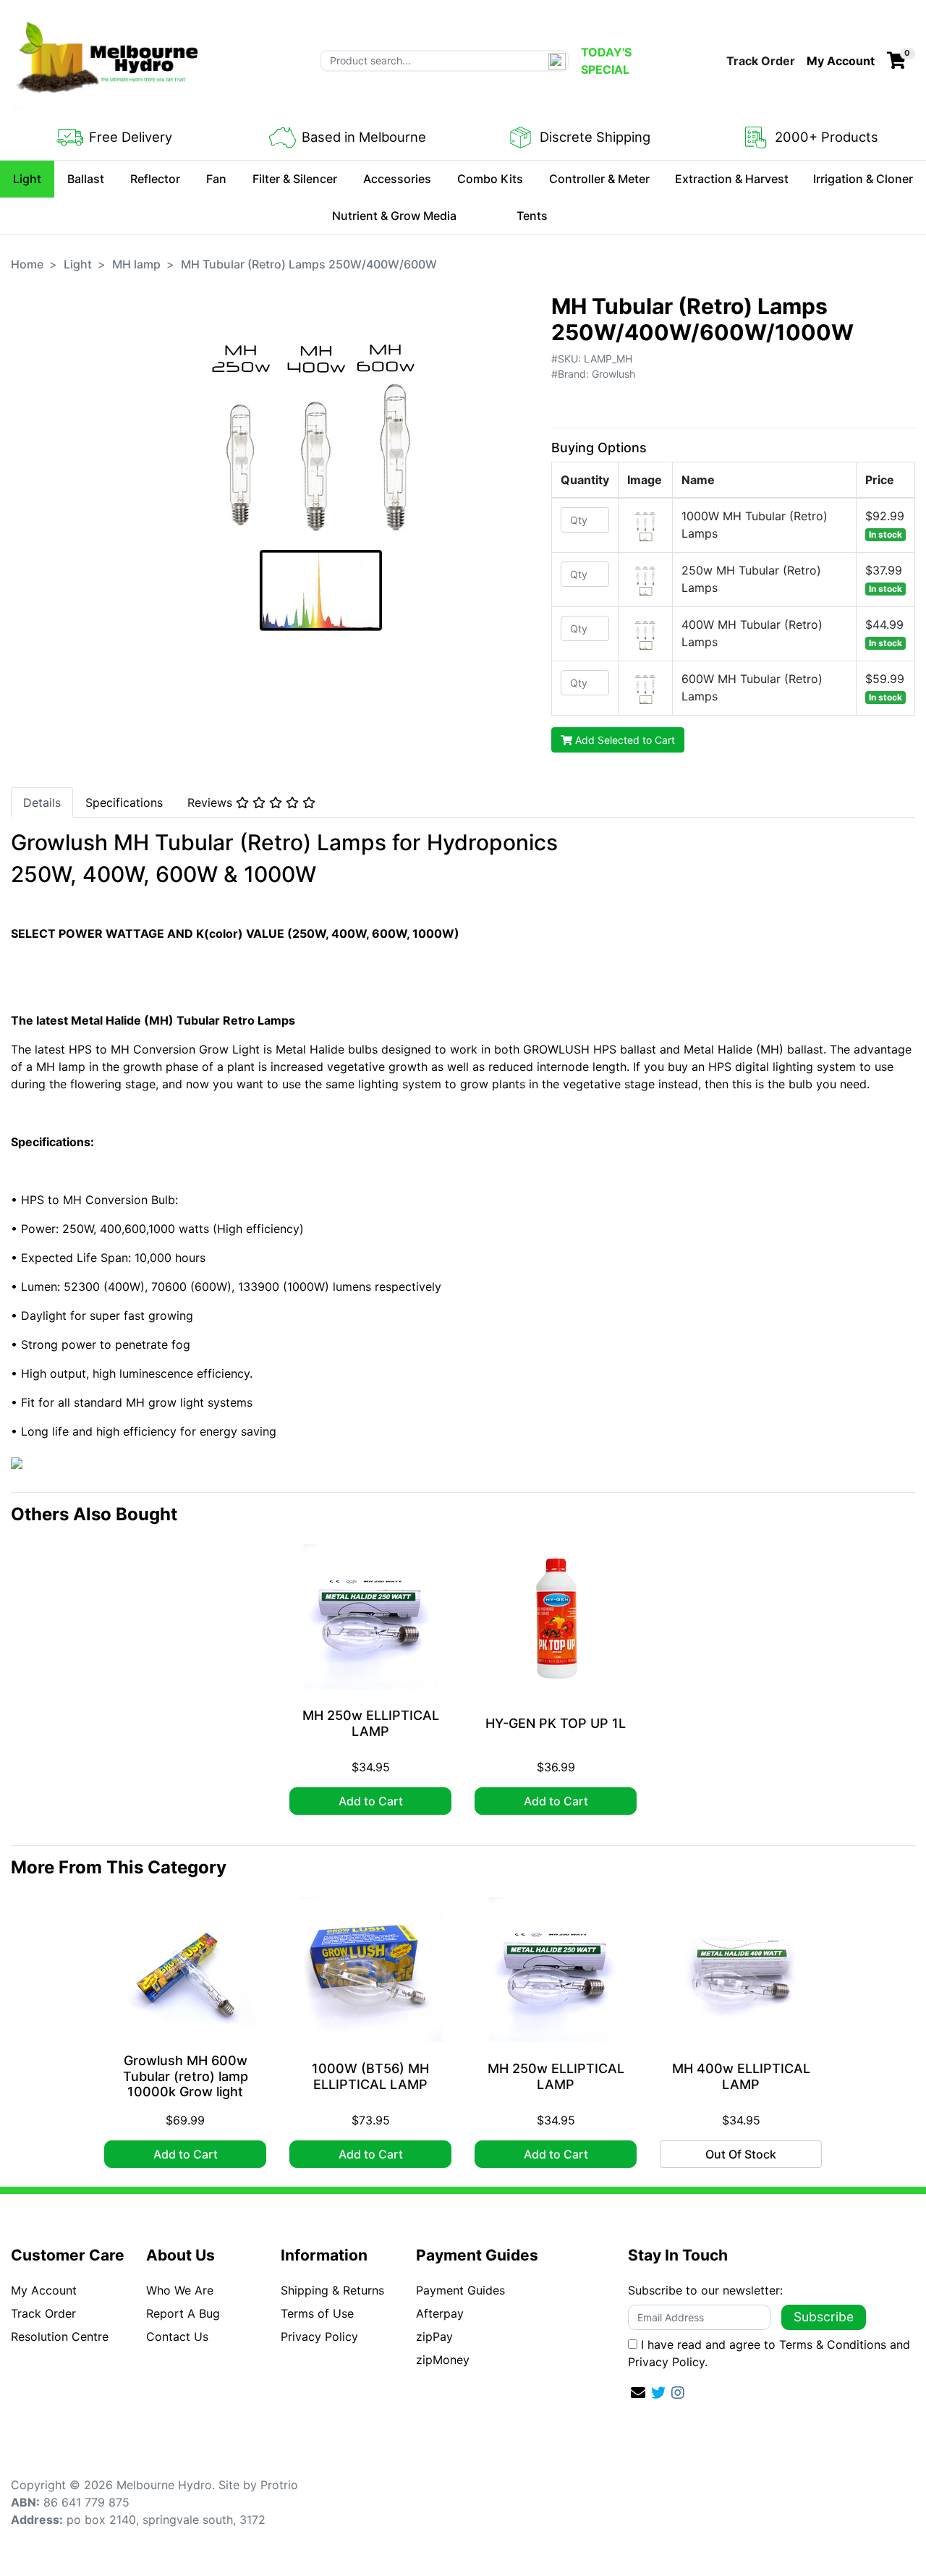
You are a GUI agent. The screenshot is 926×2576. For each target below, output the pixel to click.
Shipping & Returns (332, 2290)
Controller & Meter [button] (599, 179)
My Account (44, 2290)
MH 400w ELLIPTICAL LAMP (741, 2076)
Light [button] (27, 179)
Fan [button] (216, 179)
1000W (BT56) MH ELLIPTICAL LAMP (370, 2076)
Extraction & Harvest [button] (732, 179)
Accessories (397, 179)
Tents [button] (532, 216)
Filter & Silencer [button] (295, 179)
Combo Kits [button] (490, 179)
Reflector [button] (155, 179)
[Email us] (638, 2393)
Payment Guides (460, 2290)
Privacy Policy (319, 2336)
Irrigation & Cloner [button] (863, 179)
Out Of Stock (741, 2154)
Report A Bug (183, 2313)
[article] (370, 1682)
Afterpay (440, 2313)
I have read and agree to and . (769, 2353)
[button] (841, 61)
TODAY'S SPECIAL (606, 61)
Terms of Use (317, 2313)
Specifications (124, 802)
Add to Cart (371, 1801)
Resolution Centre (60, 2336)
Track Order (761, 61)
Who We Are (180, 2290)
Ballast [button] (86, 179)
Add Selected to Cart (624, 740)
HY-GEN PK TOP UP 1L (556, 1723)
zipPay (434, 2336)
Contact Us (177, 2336)
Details (42, 802)
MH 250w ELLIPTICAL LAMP (371, 1723)
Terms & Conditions (833, 2344)
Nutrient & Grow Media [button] (394, 216)
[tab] (42, 802)
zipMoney (443, 2360)
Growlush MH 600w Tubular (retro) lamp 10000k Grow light (186, 2076)
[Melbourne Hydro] (109, 59)
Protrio (279, 2485)
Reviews (212, 802)
